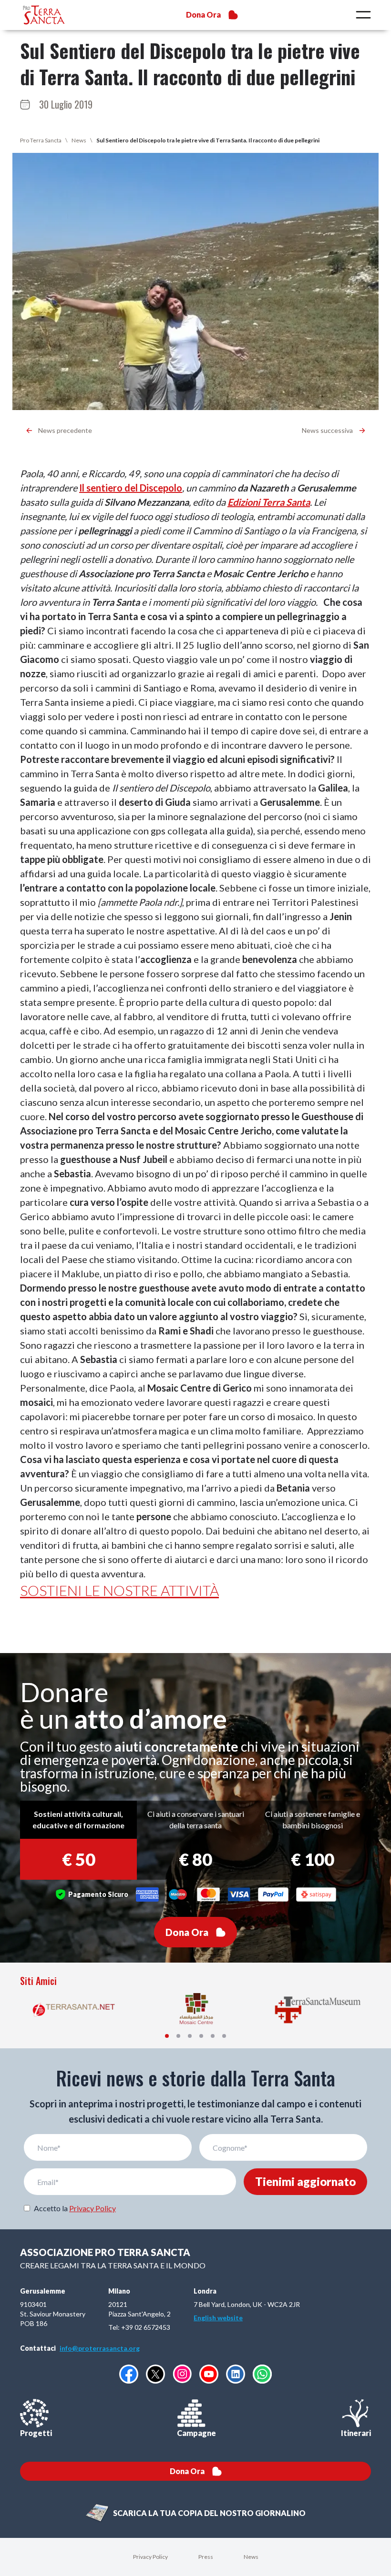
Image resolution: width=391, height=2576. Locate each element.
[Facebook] (129, 2374)
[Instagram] (182, 2374)
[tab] (167, 2036)
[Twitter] (155, 2374)
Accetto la (75, 2208)
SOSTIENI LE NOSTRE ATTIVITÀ (119, 1590)
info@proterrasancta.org (100, 2348)
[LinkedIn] (236, 2374)
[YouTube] (209, 2374)
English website (218, 2318)
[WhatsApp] (262, 2374)
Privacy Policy (93, 2208)
